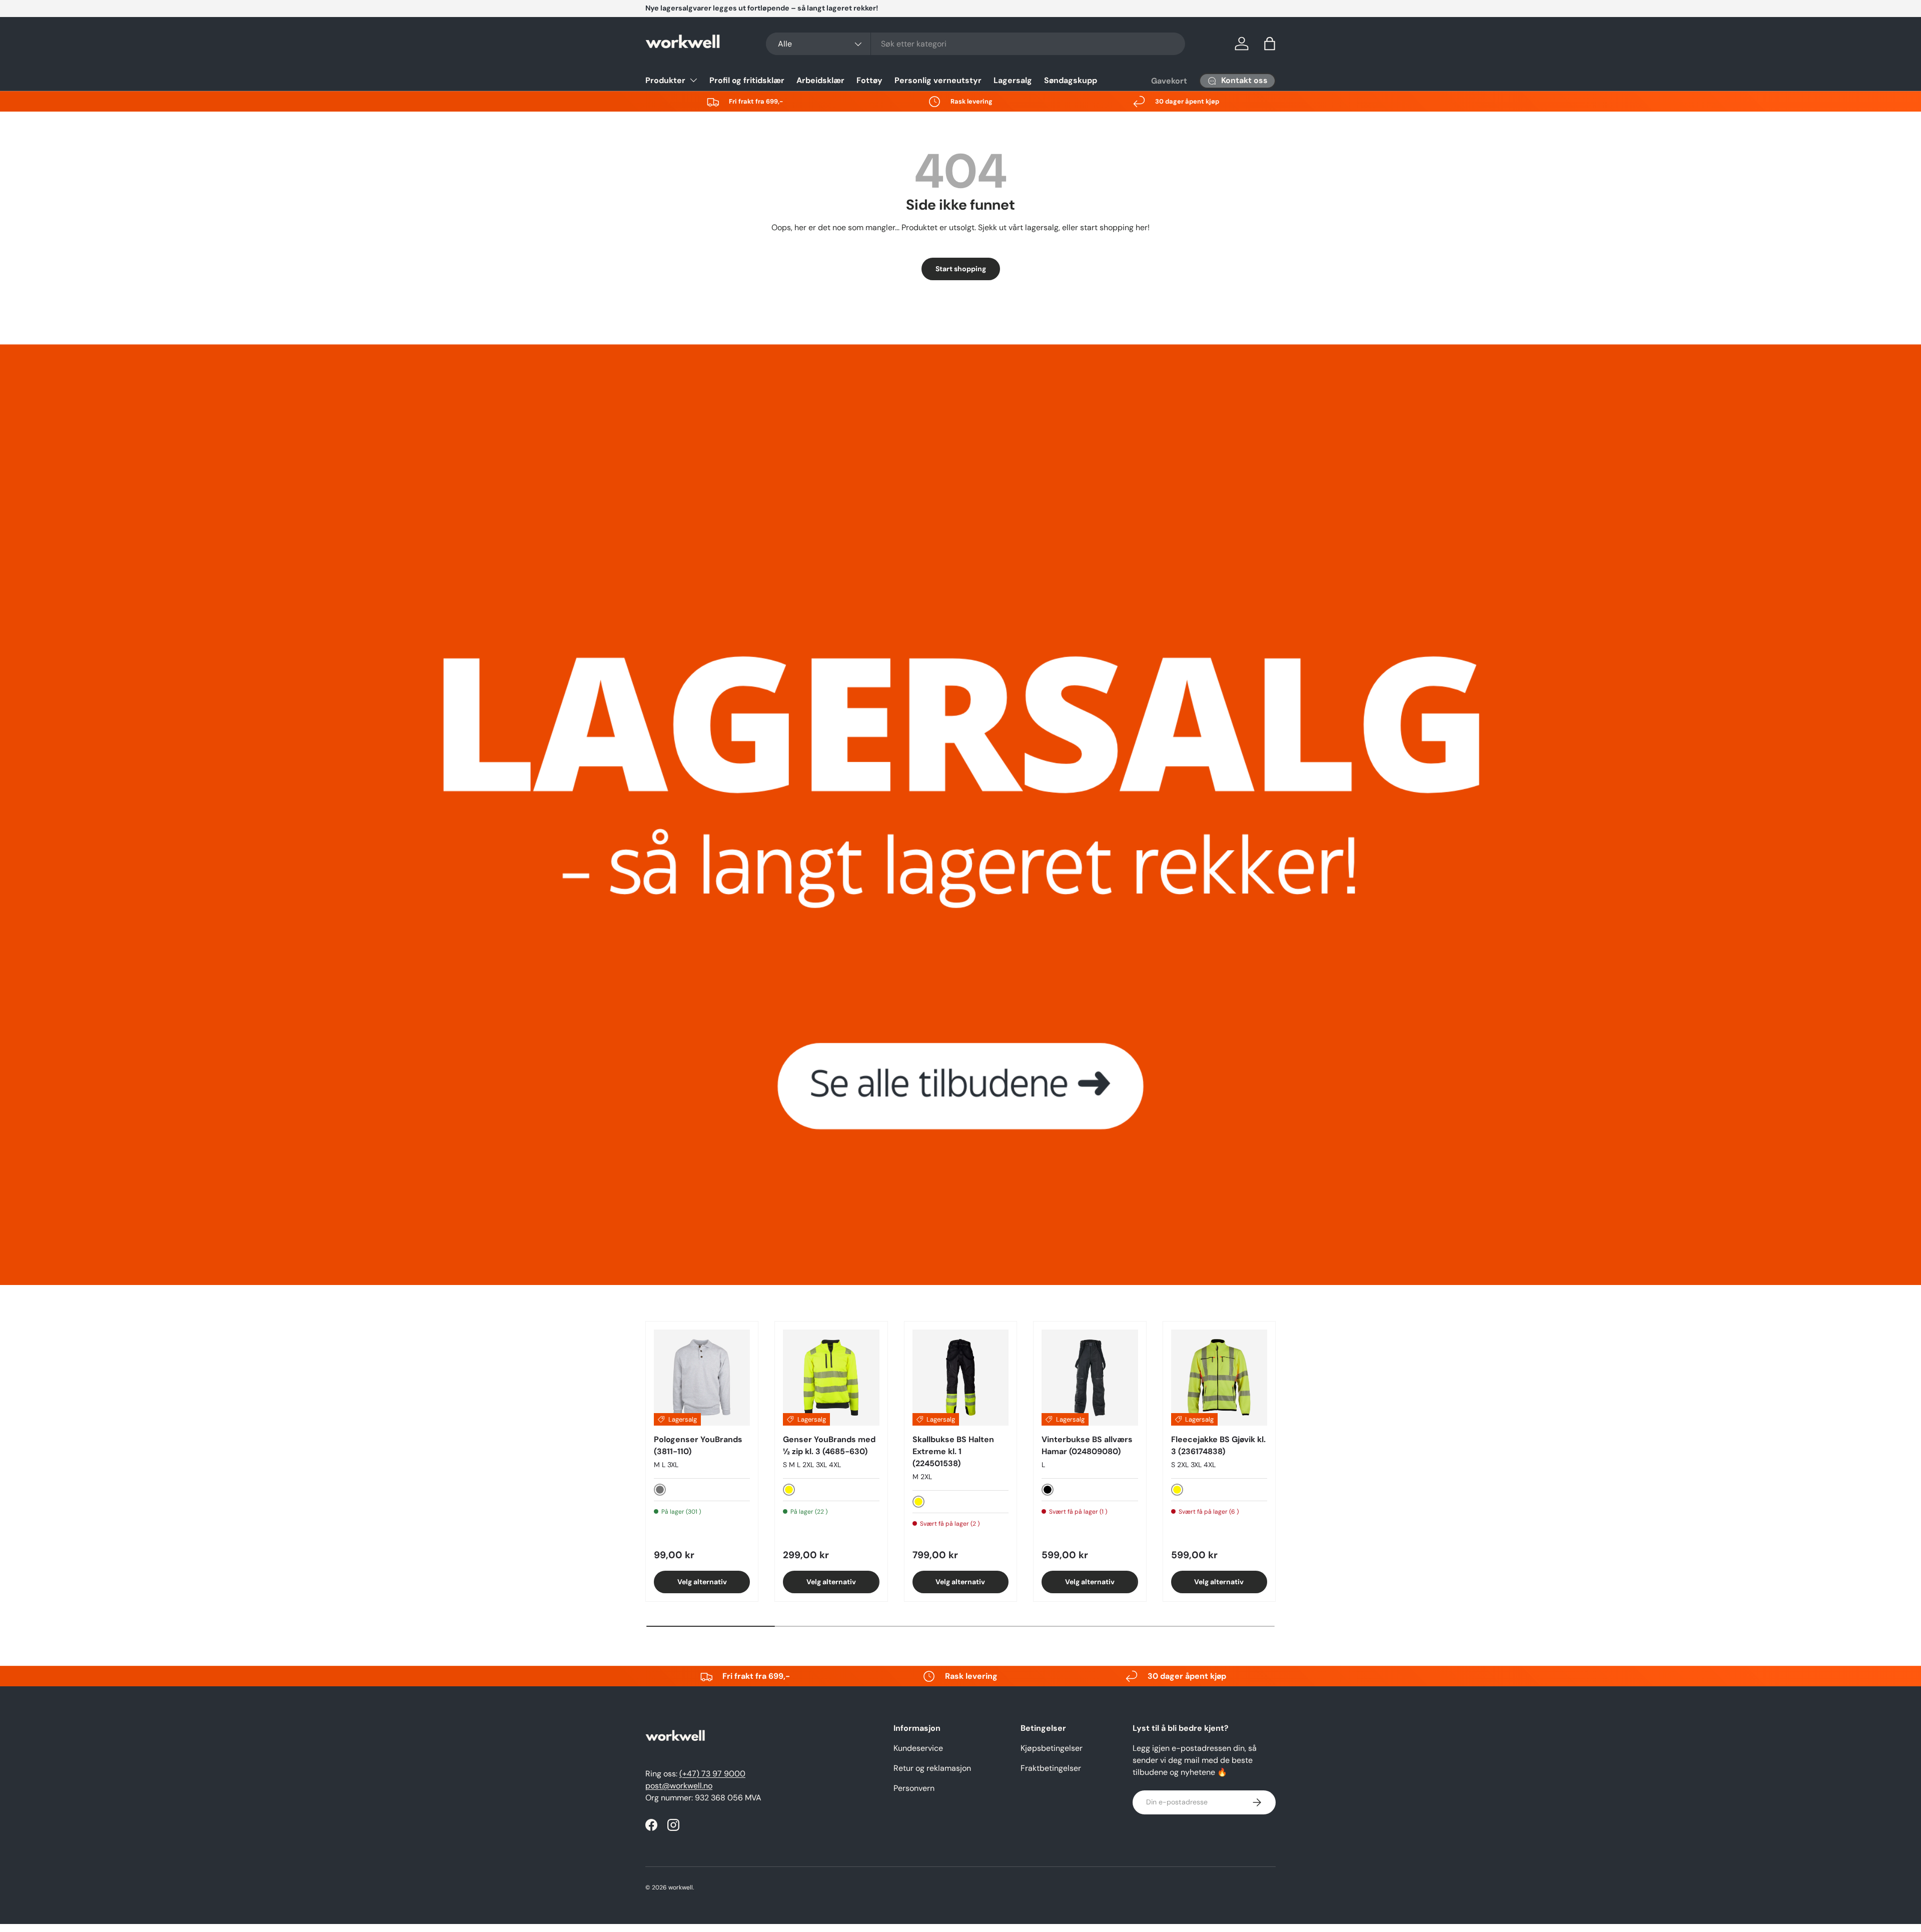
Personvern (914, 1788)
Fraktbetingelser (1051, 1768)
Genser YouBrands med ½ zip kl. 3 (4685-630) (829, 1445)
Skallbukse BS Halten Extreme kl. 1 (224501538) (953, 1451)
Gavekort (1169, 81)
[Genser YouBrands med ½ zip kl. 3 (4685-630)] (831, 1378)
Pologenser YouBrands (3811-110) (698, 1445)
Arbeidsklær (820, 80)
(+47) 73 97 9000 (712, 1774)
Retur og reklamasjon (932, 1768)
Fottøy (869, 80)
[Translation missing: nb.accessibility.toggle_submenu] (693, 80)
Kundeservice (918, 1748)
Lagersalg (1013, 80)
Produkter (665, 80)
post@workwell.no (679, 1786)
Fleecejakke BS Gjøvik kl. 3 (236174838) (1218, 1445)
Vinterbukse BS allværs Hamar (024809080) (1087, 1445)
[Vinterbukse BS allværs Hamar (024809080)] (1090, 1378)
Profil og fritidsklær (747, 80)
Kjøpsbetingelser (1052, 1748)
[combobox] (976, 44)
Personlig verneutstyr (938, 80)
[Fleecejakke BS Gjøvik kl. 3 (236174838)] (1219, 1378)
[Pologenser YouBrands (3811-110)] (702, 1378)
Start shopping (961, 269)
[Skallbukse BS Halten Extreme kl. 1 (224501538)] (960, 1378)
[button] (1270, 44)
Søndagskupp (1071, 80)
